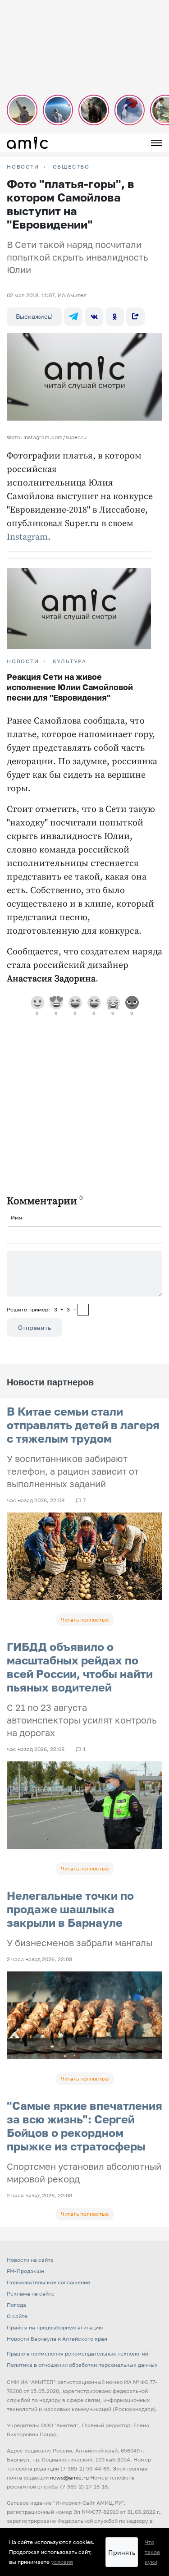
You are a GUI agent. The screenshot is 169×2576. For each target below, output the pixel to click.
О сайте (17, 2316)
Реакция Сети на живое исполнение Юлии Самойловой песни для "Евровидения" (70, 687)
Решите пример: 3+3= (41, 1309)
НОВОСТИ (23, 167)
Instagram (27, 537)
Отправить (34, 1327)
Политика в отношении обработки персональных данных (82, 2365)
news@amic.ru (69, 2477)
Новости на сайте (30, 2260)
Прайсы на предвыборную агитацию (55, 2327)
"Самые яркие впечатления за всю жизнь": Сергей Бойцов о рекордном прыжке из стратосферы (84, 2126)
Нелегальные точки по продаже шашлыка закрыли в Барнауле (70, 1909)
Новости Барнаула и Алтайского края (57, 2339)
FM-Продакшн (25, 2271)
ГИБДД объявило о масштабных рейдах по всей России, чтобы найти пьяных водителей (80, 1667)
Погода (16, 2305)
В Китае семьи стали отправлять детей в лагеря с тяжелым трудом (83, 1425)
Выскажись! (34, 316)
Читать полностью (85, 1620)
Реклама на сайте (31, 2294)
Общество (71, 167)
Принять (122, 2552)
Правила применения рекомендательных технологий (78, 2354)
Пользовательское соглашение (48, 2282)
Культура (70, 661)
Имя (16, 1217)
